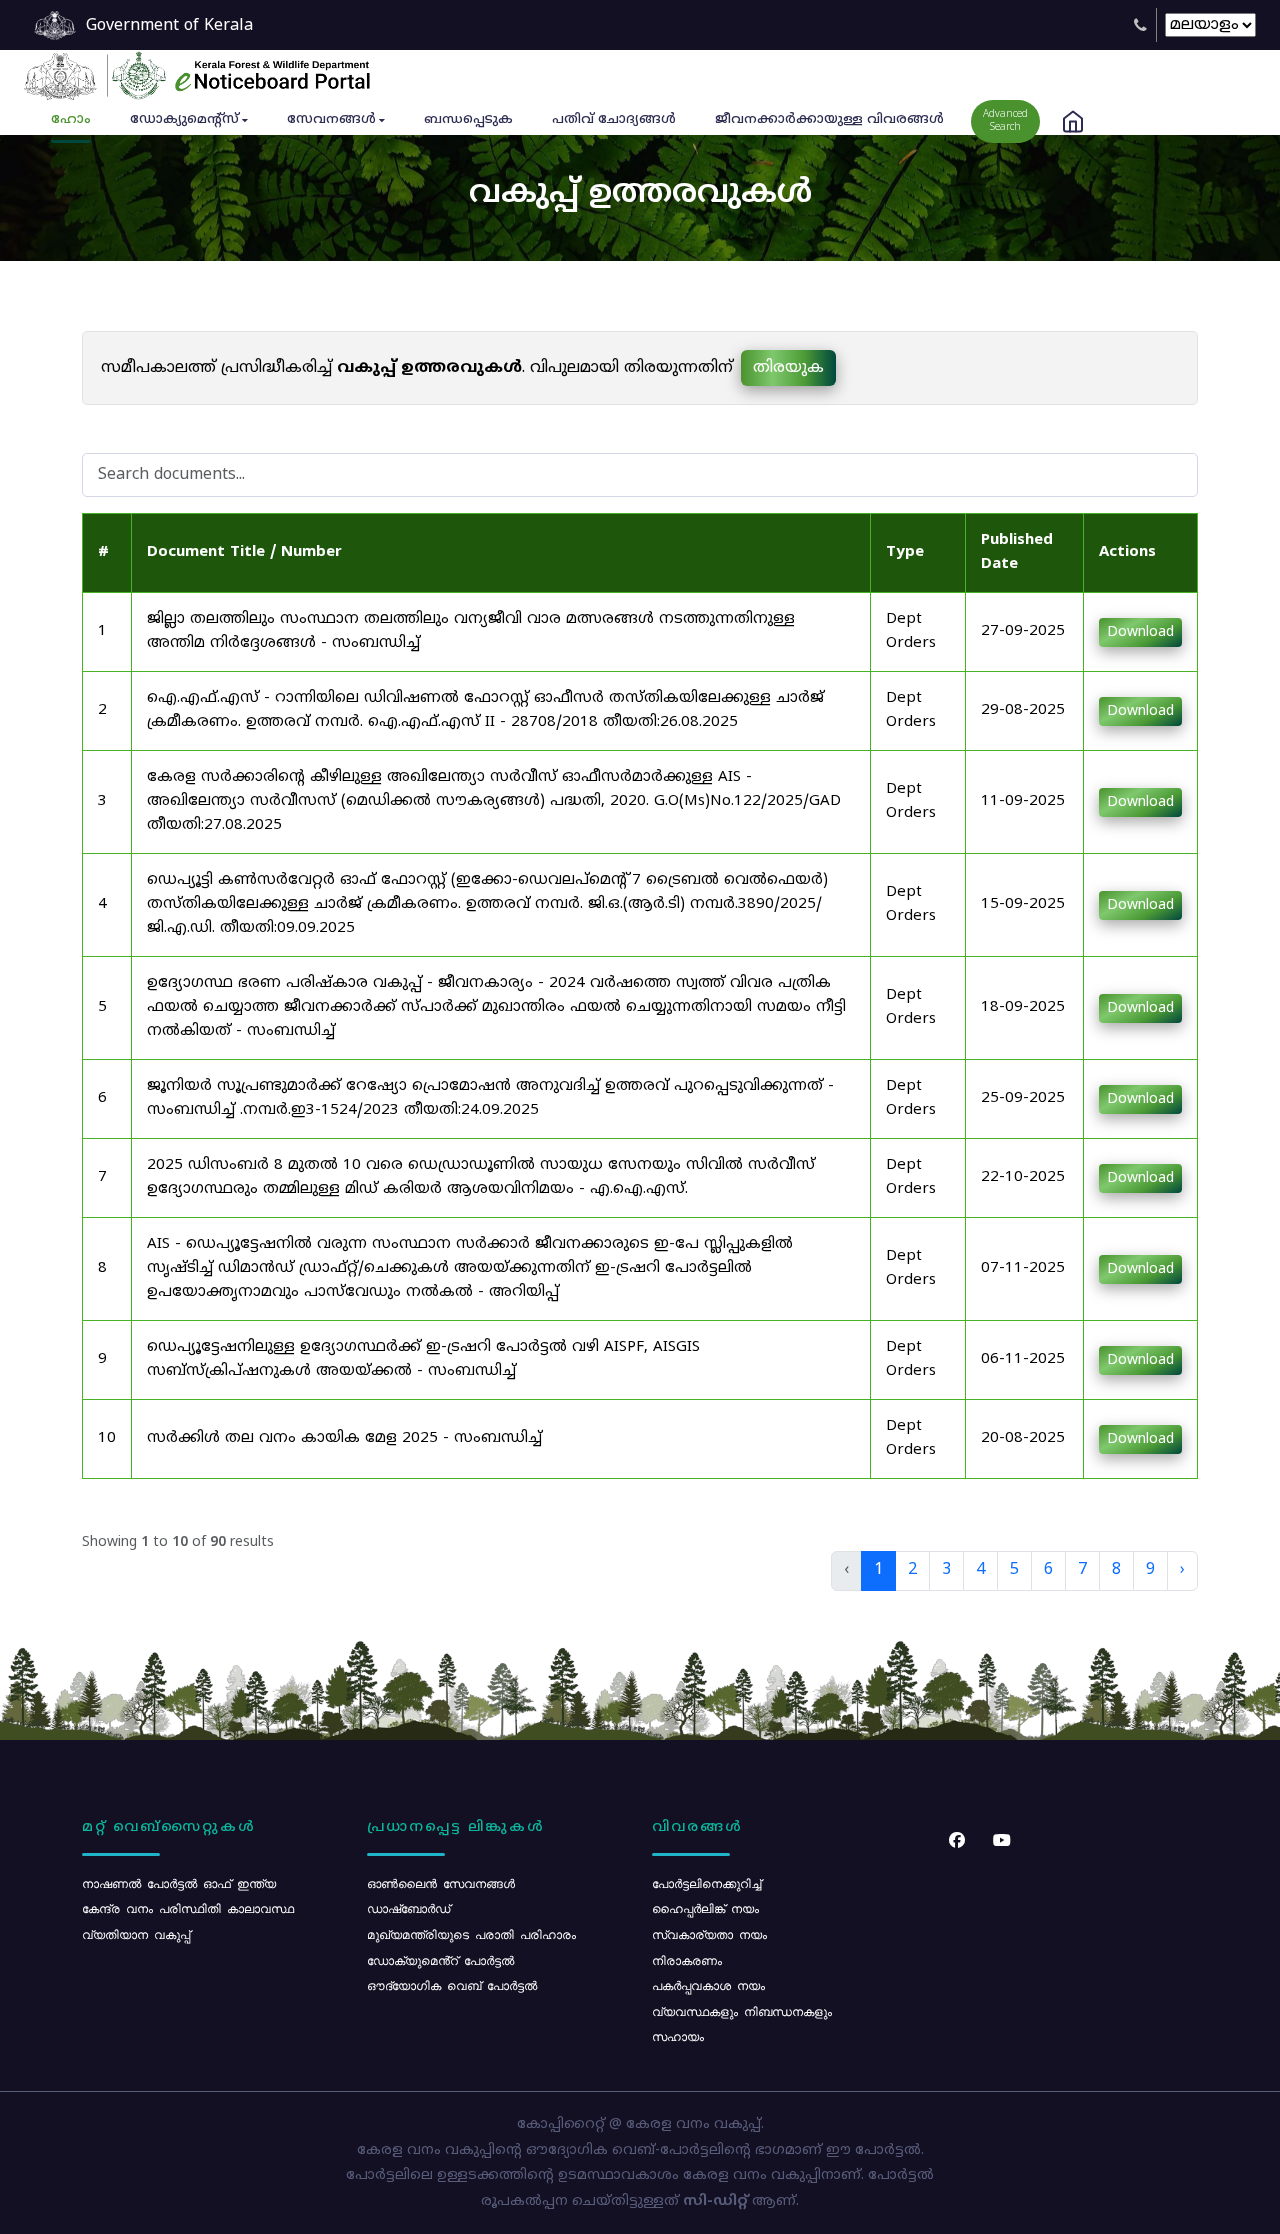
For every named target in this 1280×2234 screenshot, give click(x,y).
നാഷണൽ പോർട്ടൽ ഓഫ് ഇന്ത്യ (179, 1883)
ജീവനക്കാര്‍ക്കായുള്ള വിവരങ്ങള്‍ (829, 120)
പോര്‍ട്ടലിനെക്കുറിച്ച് (706, 1883)
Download (1140, 632)
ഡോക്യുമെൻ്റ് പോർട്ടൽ (440, 1960)
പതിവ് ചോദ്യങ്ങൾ (614, 120)
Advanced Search (1005, 121)
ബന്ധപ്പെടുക (468, 120)
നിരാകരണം (687, 1960)
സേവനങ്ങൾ (331, 120)
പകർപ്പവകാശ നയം (708, 1985)
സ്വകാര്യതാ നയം (709, 1934)
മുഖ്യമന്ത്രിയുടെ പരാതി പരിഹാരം (471, 1934)
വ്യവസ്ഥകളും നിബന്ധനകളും (742, 2011)
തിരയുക (788, 368)
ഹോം (71, 120)
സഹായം (678, 2036)
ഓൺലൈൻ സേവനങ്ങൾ (441, 1883)
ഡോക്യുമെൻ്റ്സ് (184, 120)
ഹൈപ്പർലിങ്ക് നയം (705, 1908)
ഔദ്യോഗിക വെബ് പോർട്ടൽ (452, 1985)
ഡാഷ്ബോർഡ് (408, 1908)
